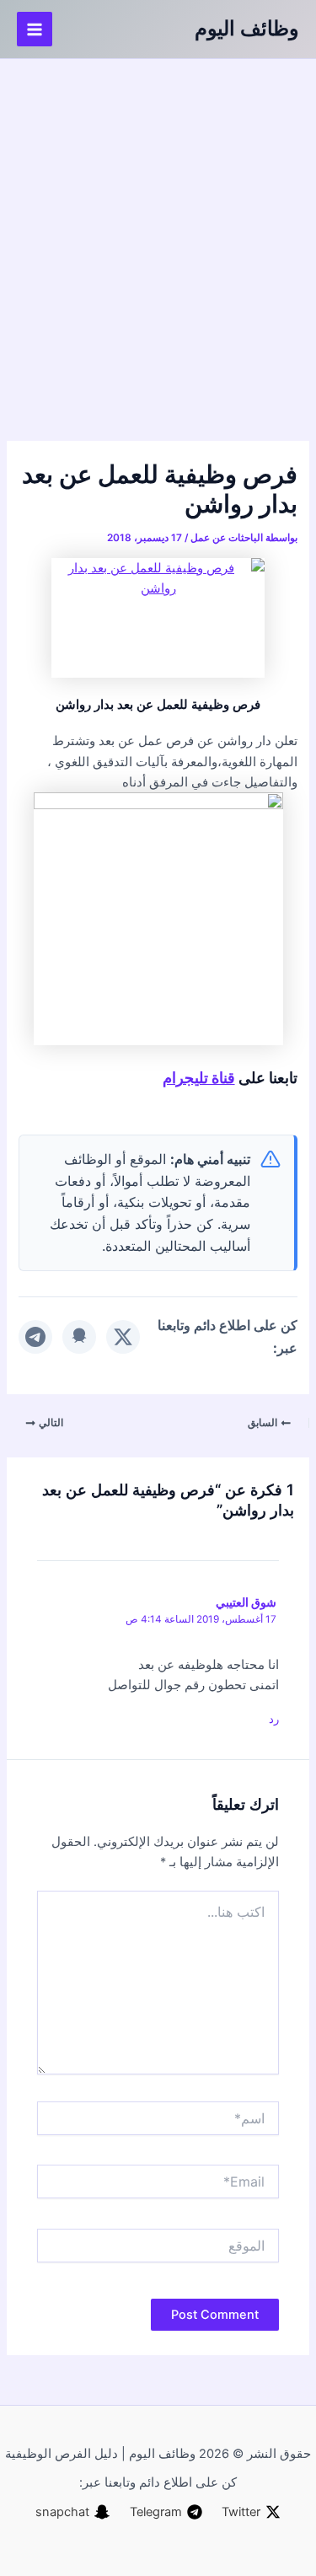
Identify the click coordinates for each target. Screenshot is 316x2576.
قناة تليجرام (199, 1077)
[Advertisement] (158, 225)
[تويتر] (123, 1337)
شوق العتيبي (246, 1602)
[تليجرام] (35, 1337)
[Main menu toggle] (35, 30)
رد (274, 1719)
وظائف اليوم (247, 28)
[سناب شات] (79, 1337)
